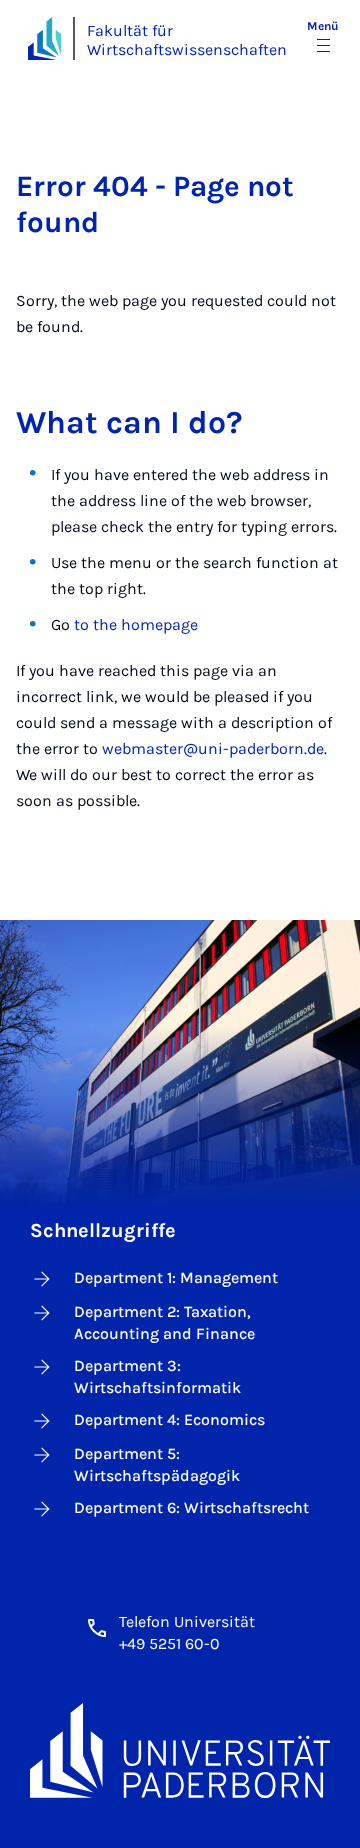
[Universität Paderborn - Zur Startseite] (44, 38)
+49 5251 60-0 (169, 1643)
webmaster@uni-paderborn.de (213, 748)
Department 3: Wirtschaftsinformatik (157, 1376)
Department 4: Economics (169, 1419)
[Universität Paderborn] (180, 1750)
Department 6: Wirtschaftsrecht (191, 1507)
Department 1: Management (176, 1277)
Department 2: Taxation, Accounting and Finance (164, 1322)
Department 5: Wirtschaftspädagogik (157, 1464)
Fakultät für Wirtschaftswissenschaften (187, 40)
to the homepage (136, 624)
